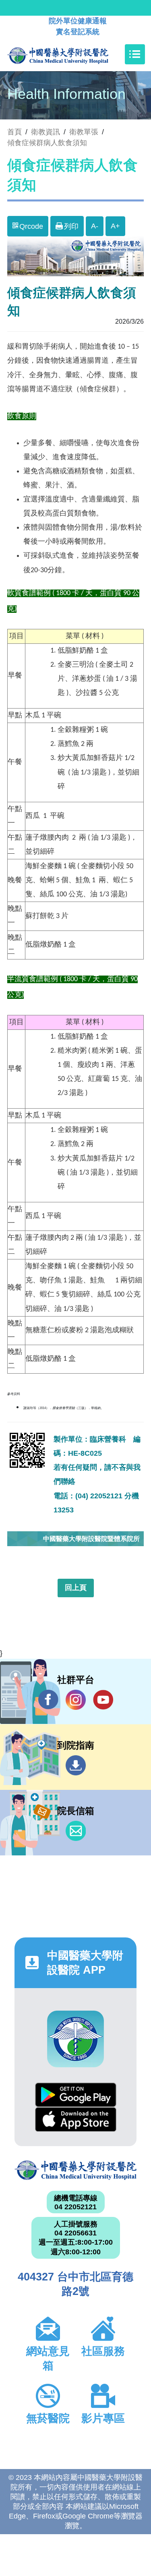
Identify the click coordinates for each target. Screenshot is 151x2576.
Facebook (48, 1700)
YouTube (103, 1700)
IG (76, 1700)
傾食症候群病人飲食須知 (47, 143)
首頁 (14, 132)
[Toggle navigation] (135, 54)
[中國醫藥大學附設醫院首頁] (70, 54)
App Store (76, 2119)
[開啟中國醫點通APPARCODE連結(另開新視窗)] (75, 2039)
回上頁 (76, 1588)
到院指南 (76, 1765)
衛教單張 (84, 132)
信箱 (76, 1831)
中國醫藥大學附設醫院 (75, 2170)
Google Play (76, 2095)
